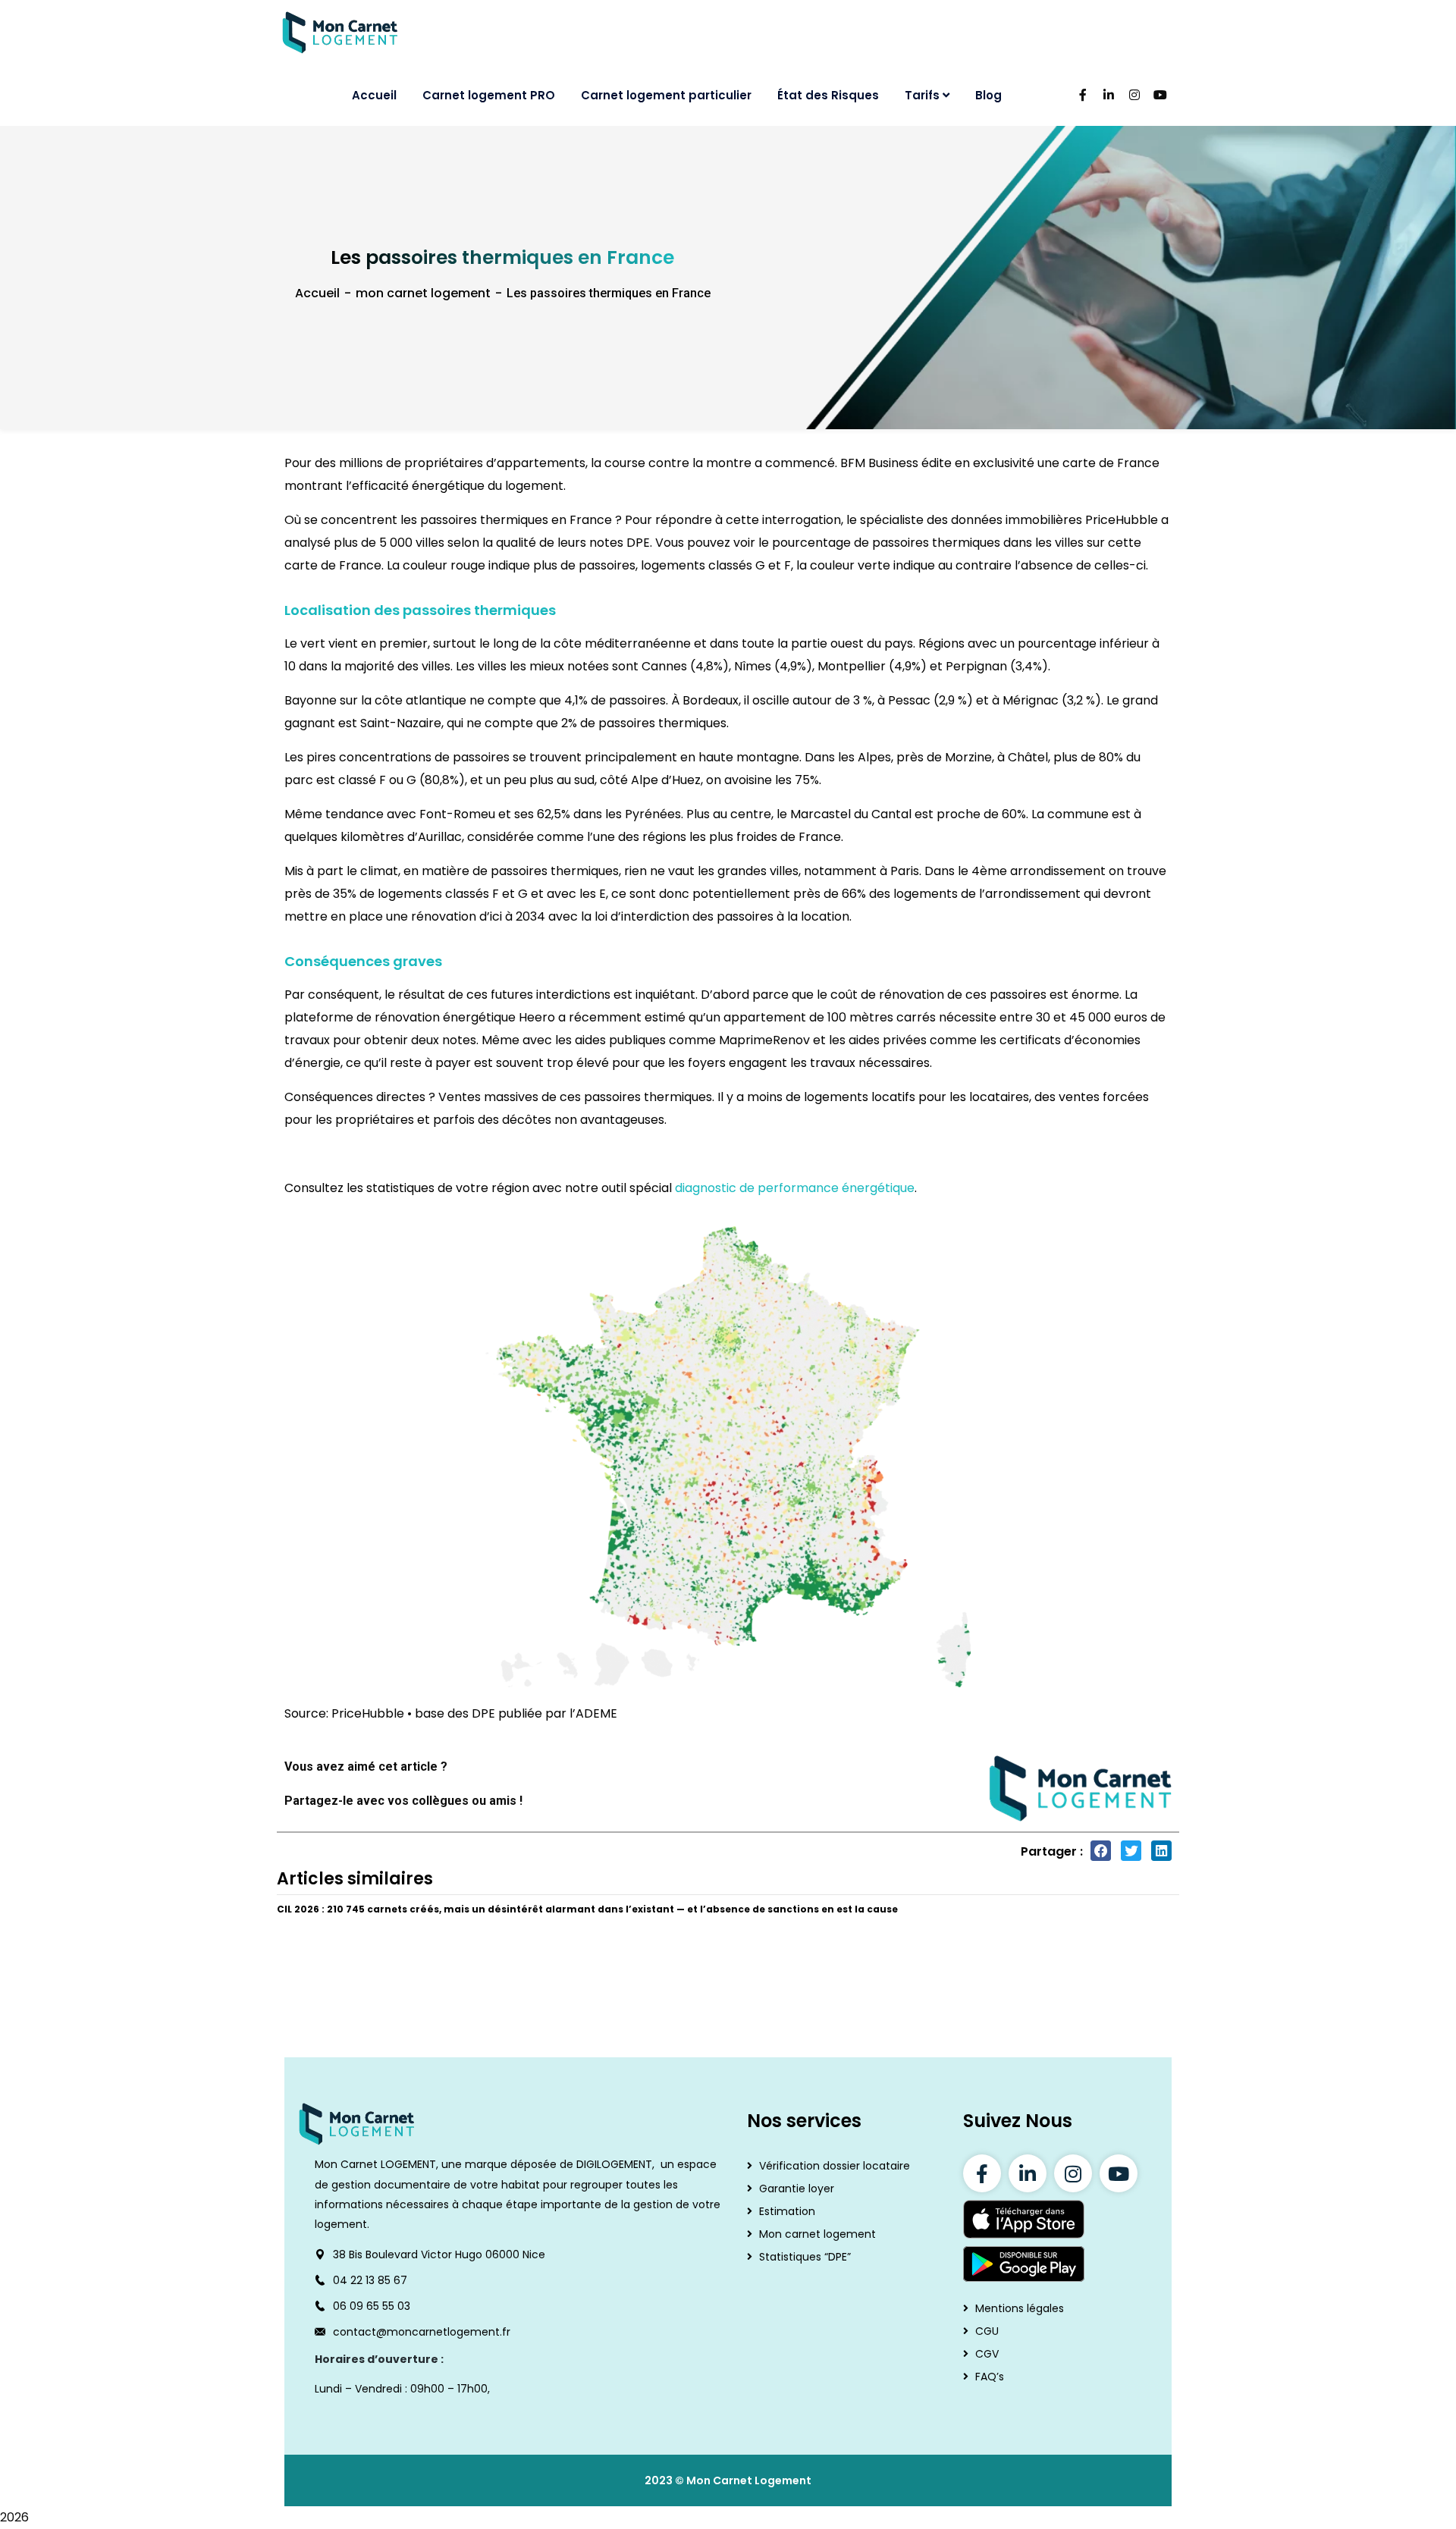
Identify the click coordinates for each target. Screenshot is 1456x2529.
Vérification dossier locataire (835, 2166)
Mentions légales (1020, 2308)
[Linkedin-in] (1028, 2173)
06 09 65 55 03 (372, 2306)
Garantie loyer (797, 2189)
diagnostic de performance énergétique (795, 1188)
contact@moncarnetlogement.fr (422, 2332)
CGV (987, 2354)
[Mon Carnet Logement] (340, 33)
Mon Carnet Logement (749, 2480)
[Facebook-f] (982, 2173)
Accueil (317, 293)
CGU (987, 2331)
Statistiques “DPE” (805, 2257)
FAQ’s (990, 2377)
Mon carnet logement (817, 2234)
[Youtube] (1119, 2173)
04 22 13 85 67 (370, 2280)
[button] (1101, 1851)
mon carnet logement (423, 293)
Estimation (787, 2211)
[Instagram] (1073, 2173)
